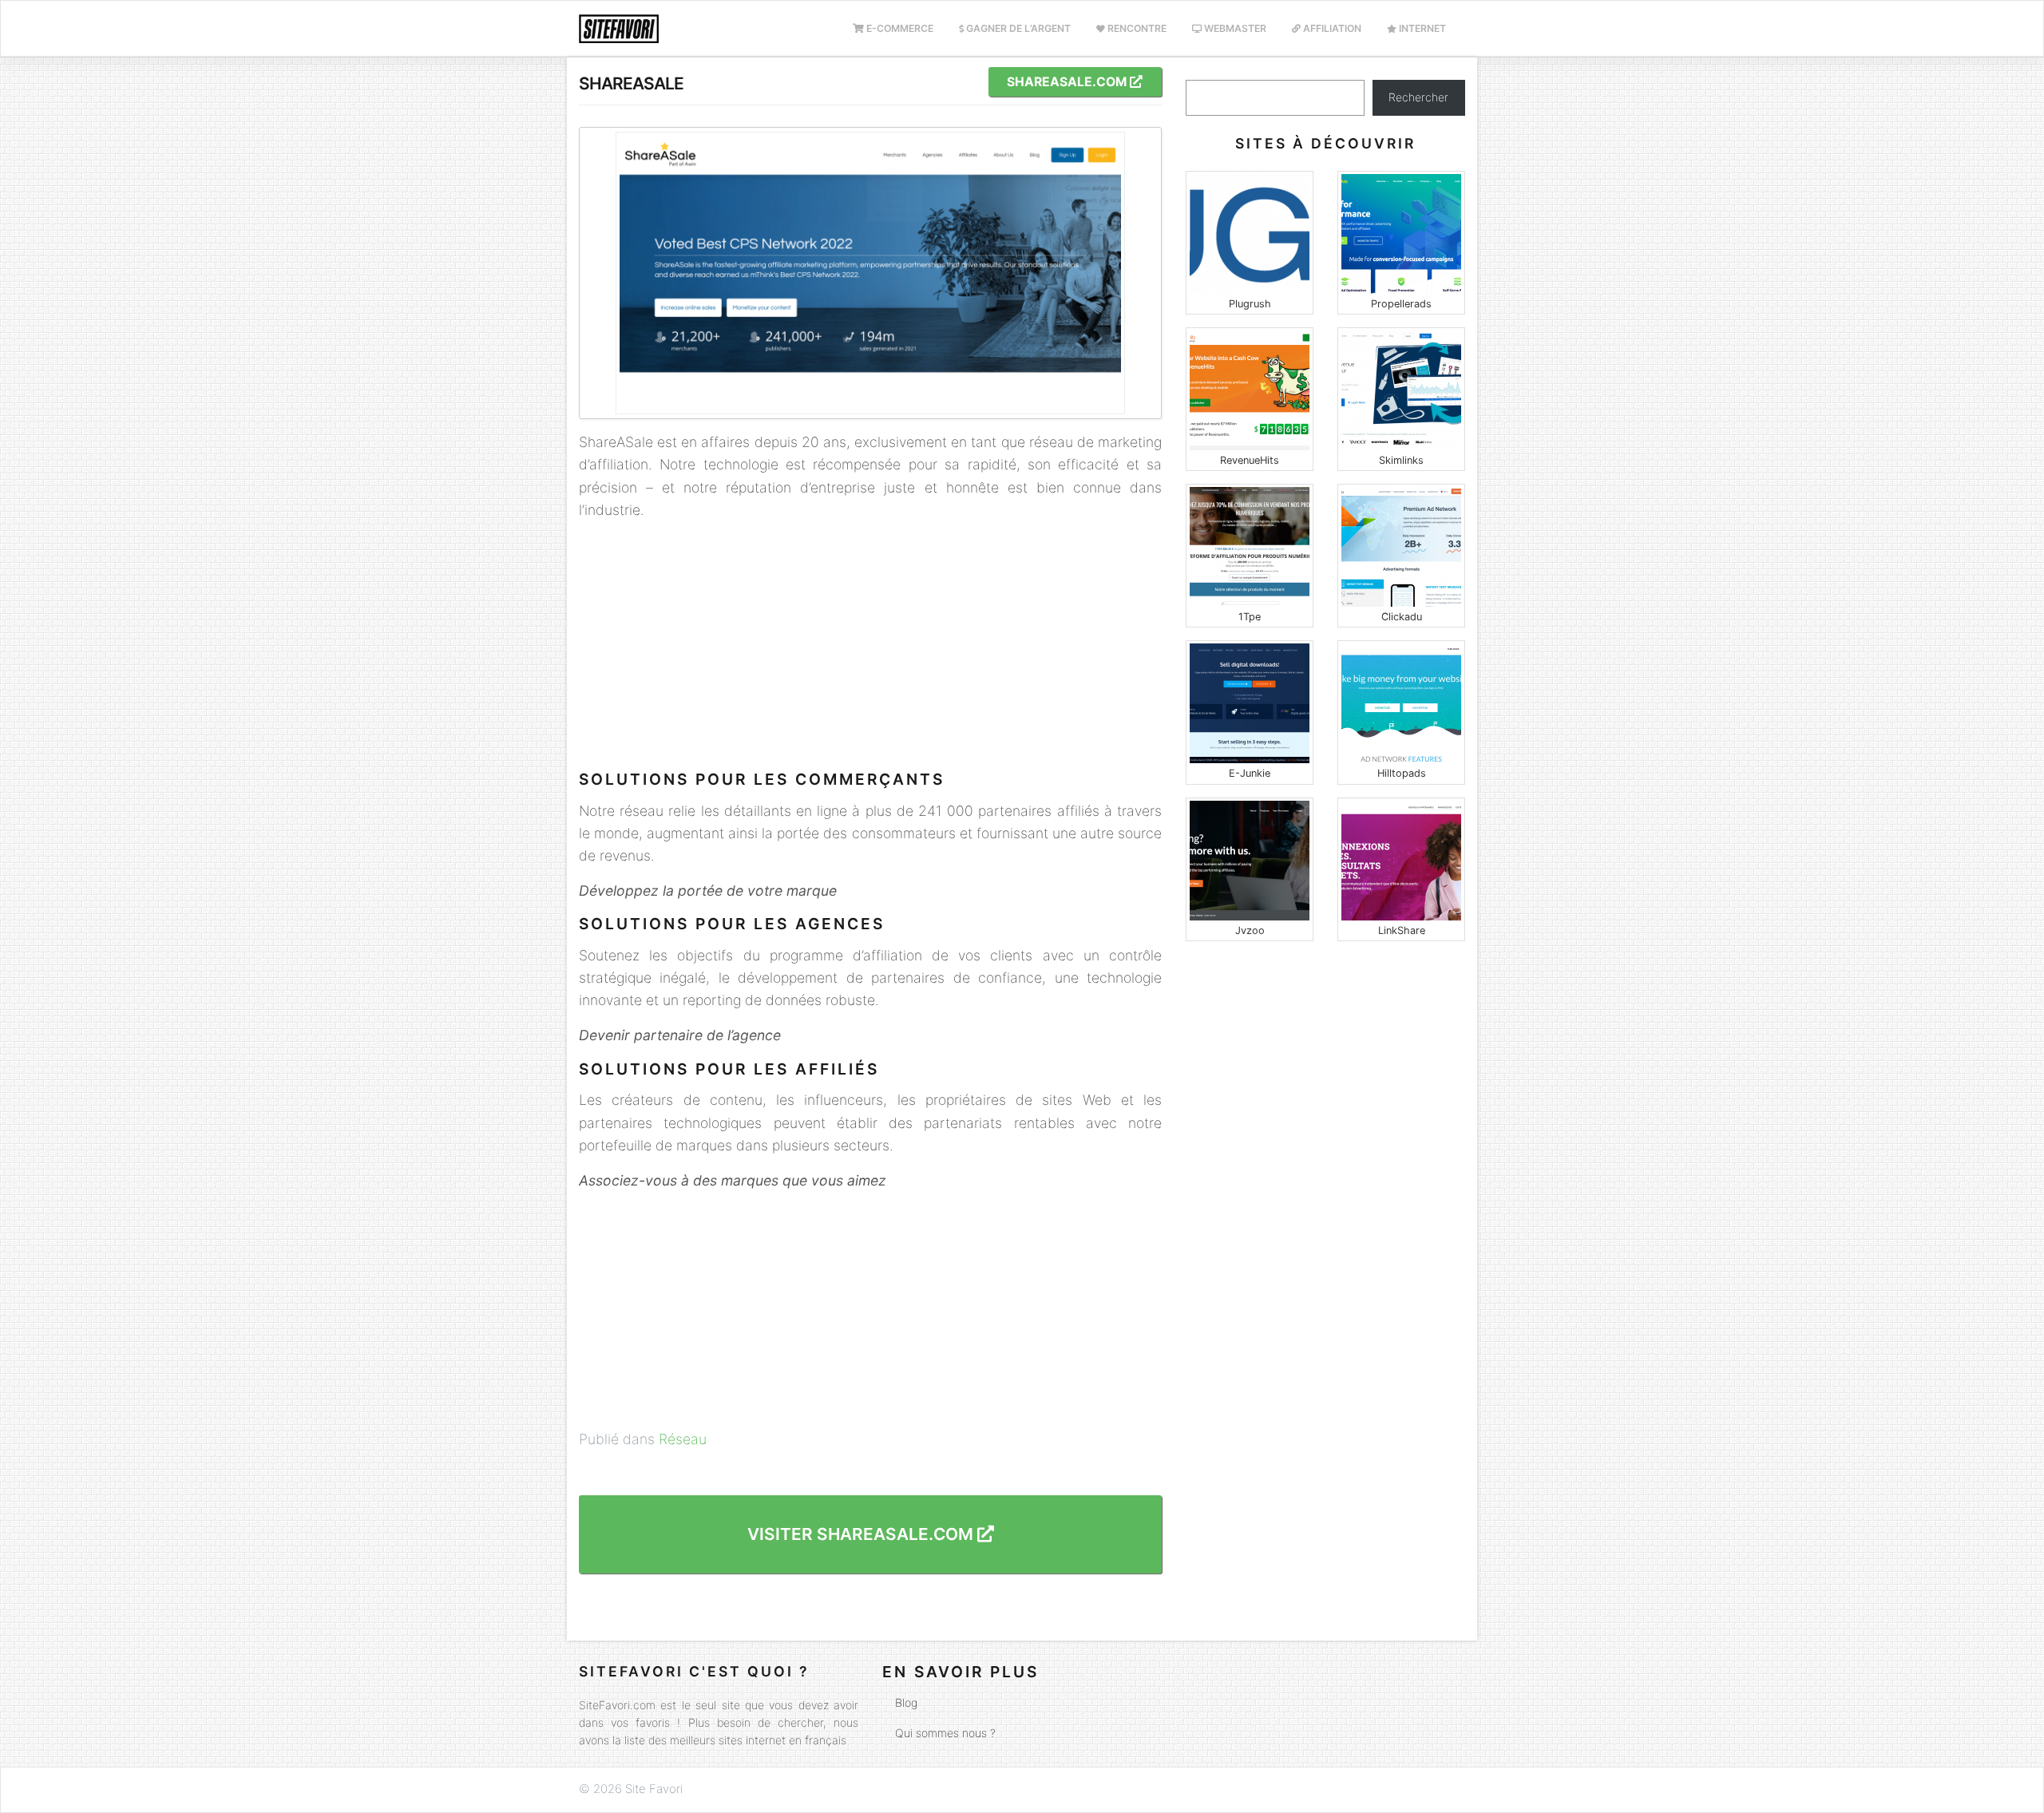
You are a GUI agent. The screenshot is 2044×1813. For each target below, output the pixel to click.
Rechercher (1418, 97)
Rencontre (1136, 28)
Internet (1421, 28)
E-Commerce (899, 28)
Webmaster (1234, 28)
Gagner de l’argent (1017, 28)
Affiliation (1331, 28)
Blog (906, 1702)
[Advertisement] (870, 646)
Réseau (683, 1439)
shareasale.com (1068, 82)
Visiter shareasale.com (862, 1534)
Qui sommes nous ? (945, 1733)
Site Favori (654, 1789)
